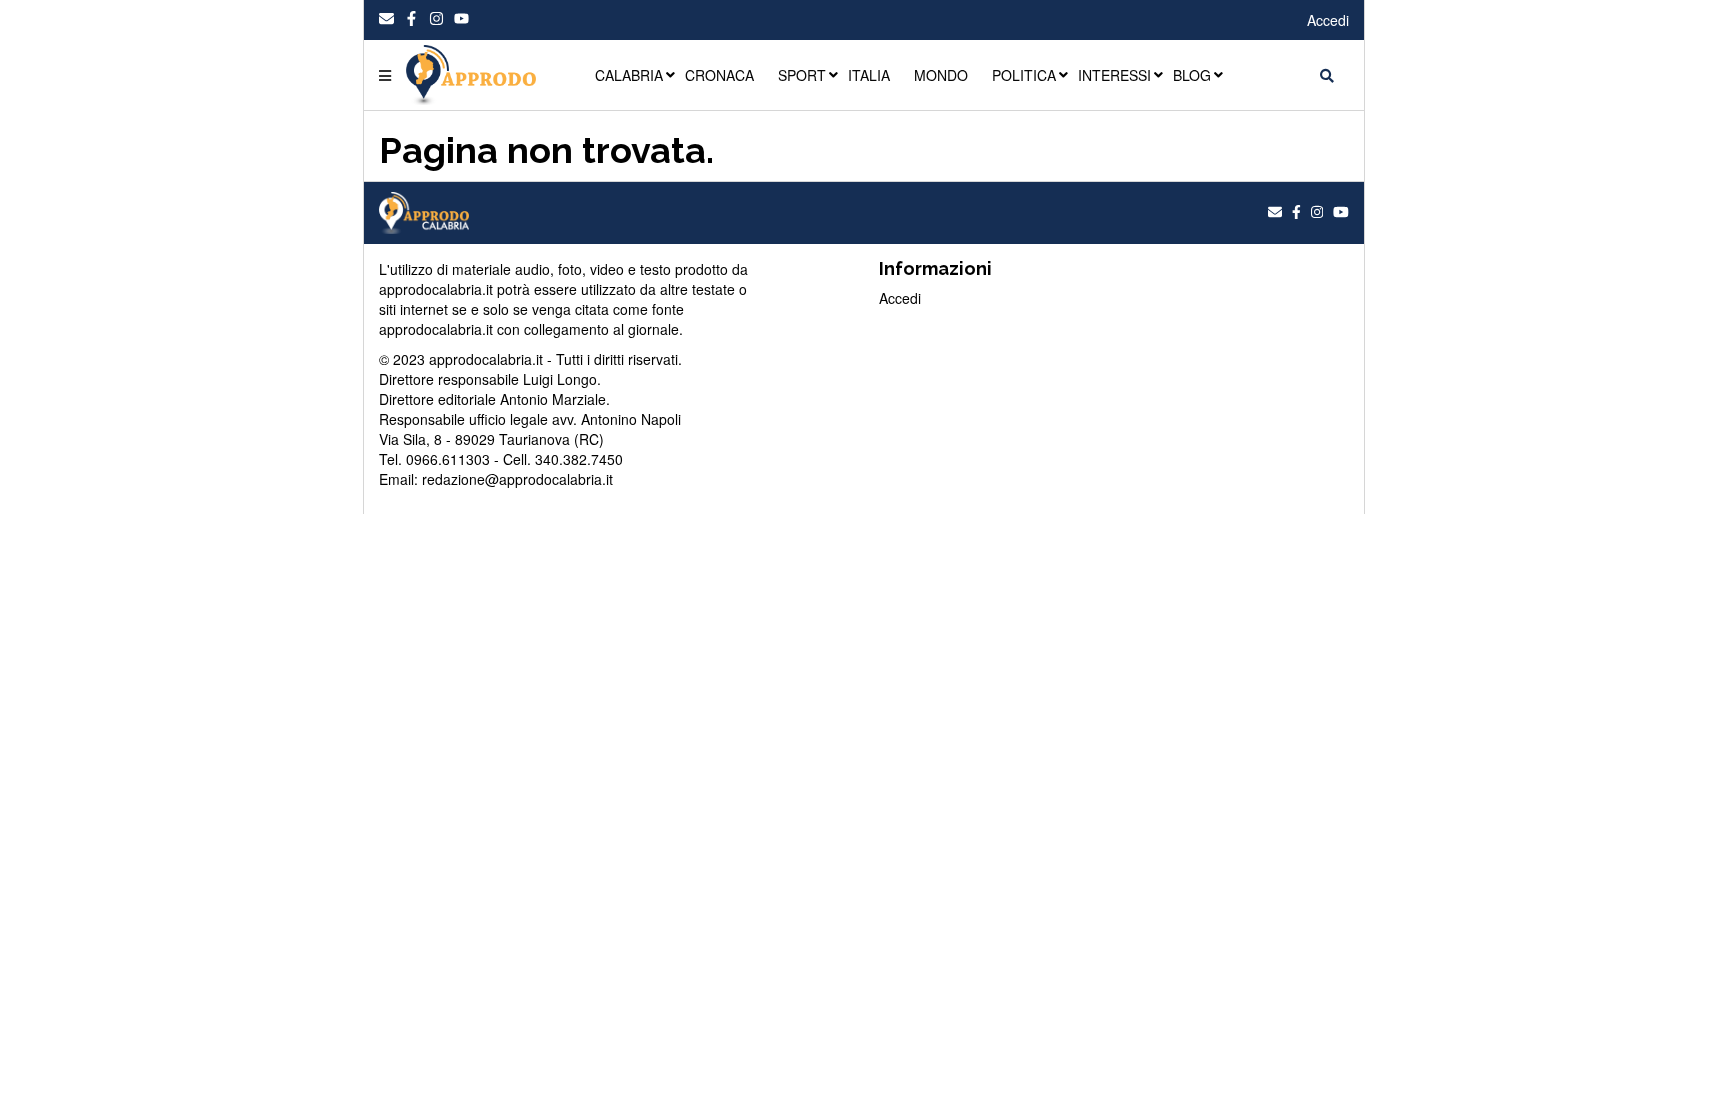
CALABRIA (629, 75)
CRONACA (719, 75)
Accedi (1328, 20)
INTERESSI (1114, 75)
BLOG (1192, 75)
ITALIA (869, 75)
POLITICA (1024, 75)
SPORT (802, 75)
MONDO (941, 75)
